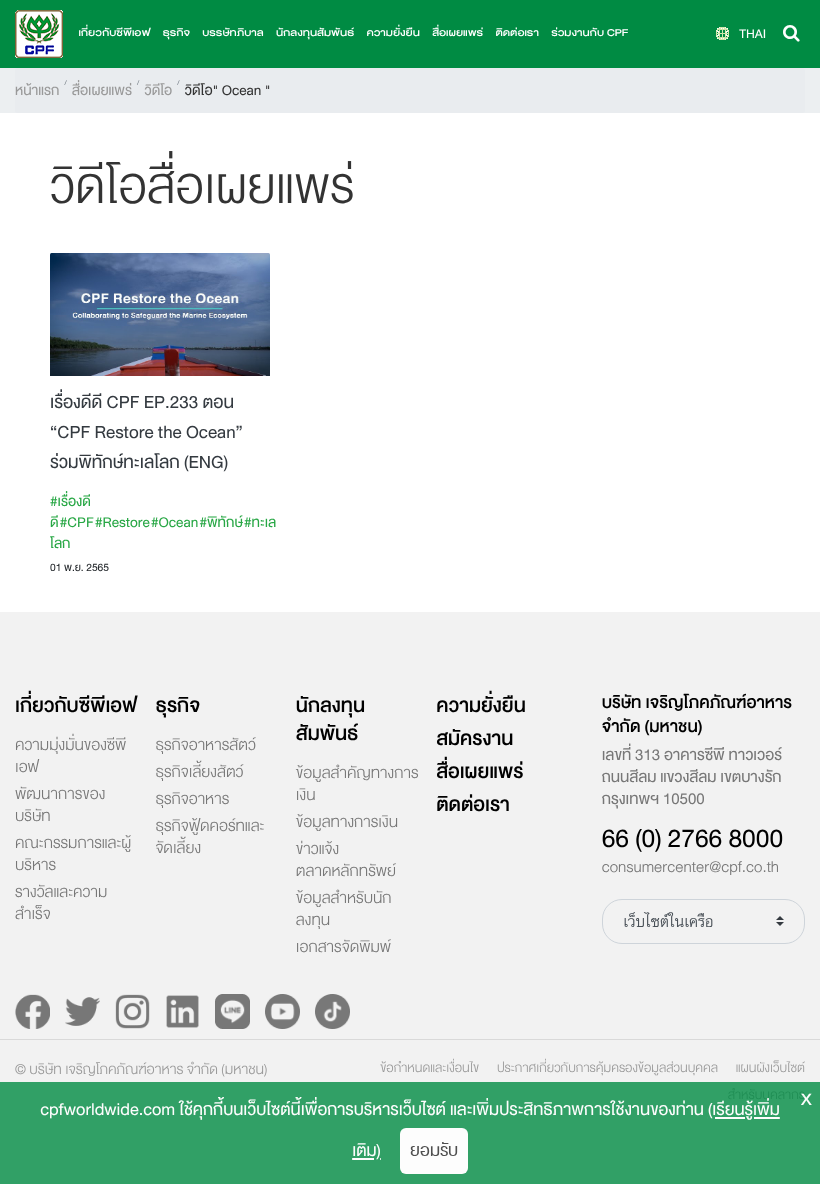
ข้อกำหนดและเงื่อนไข (429, 1068)
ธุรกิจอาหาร (192, 800)
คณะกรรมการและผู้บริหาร (73, 855)
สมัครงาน (474, 739)
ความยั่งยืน (392, 33)
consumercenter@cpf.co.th (690, 868)
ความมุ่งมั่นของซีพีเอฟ (70, 757)
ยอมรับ (434, 1150)
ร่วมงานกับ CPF (589, 33)
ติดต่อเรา (516, 33)
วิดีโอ (158, 90)
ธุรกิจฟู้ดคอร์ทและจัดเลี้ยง (209, 838)
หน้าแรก (37, 90)
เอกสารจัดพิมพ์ (343, 948)
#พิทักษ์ (220, 522)
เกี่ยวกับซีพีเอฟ (76, 706)
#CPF (77, 522)
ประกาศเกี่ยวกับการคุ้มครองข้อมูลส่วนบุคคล (607, 1068)
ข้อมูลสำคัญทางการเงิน (357, 785)
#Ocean (174, 522)
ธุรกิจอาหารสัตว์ (205, 746)
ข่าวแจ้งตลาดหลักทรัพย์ (346, 861)
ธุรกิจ (177, 706)
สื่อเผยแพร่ (102, 90)
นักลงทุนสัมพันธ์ (330, 720)
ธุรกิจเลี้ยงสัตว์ (199, 773)
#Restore (122, 522)
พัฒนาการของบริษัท (60, 806)
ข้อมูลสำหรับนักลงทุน (344, 910)
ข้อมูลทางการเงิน (347, 823)
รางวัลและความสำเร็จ (61, 904)
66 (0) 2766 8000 (692, 839)
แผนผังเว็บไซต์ (770, 1068)
